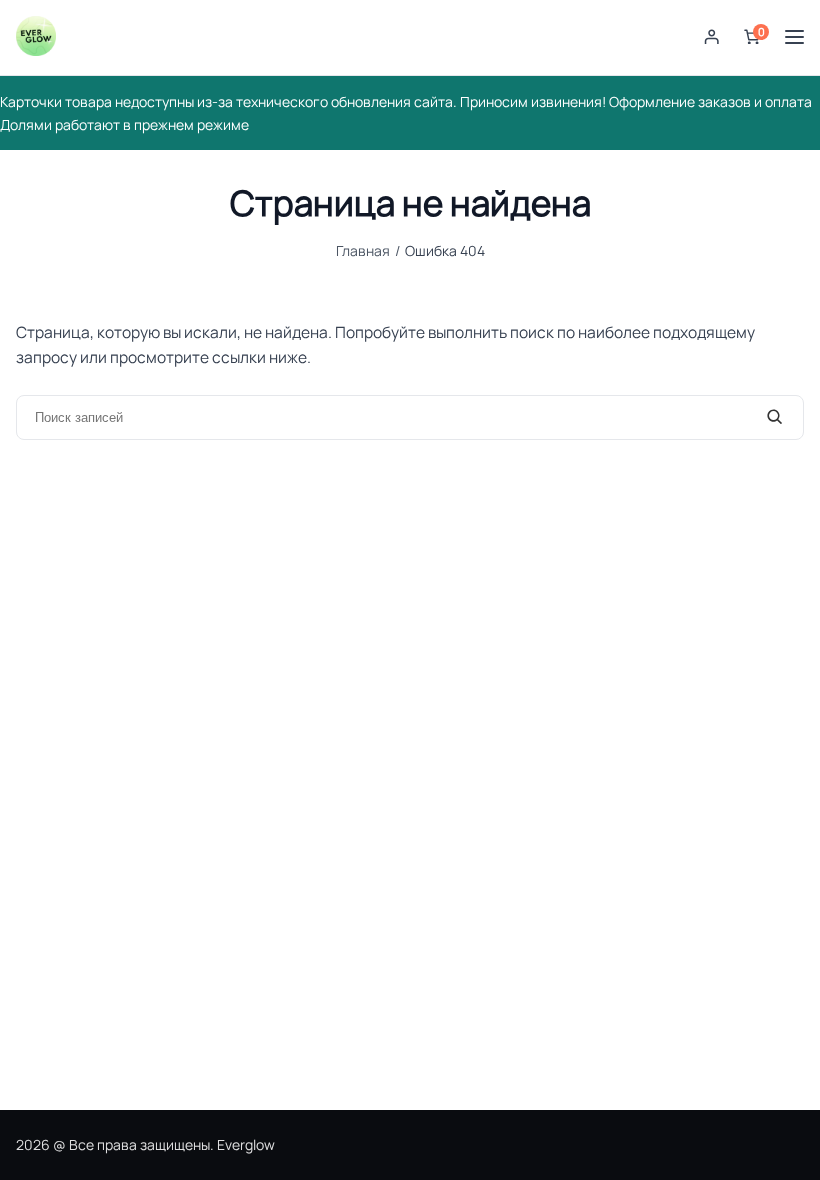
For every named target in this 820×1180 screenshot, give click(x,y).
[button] (712, 37)
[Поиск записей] (775, 417)
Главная (363, 250)
